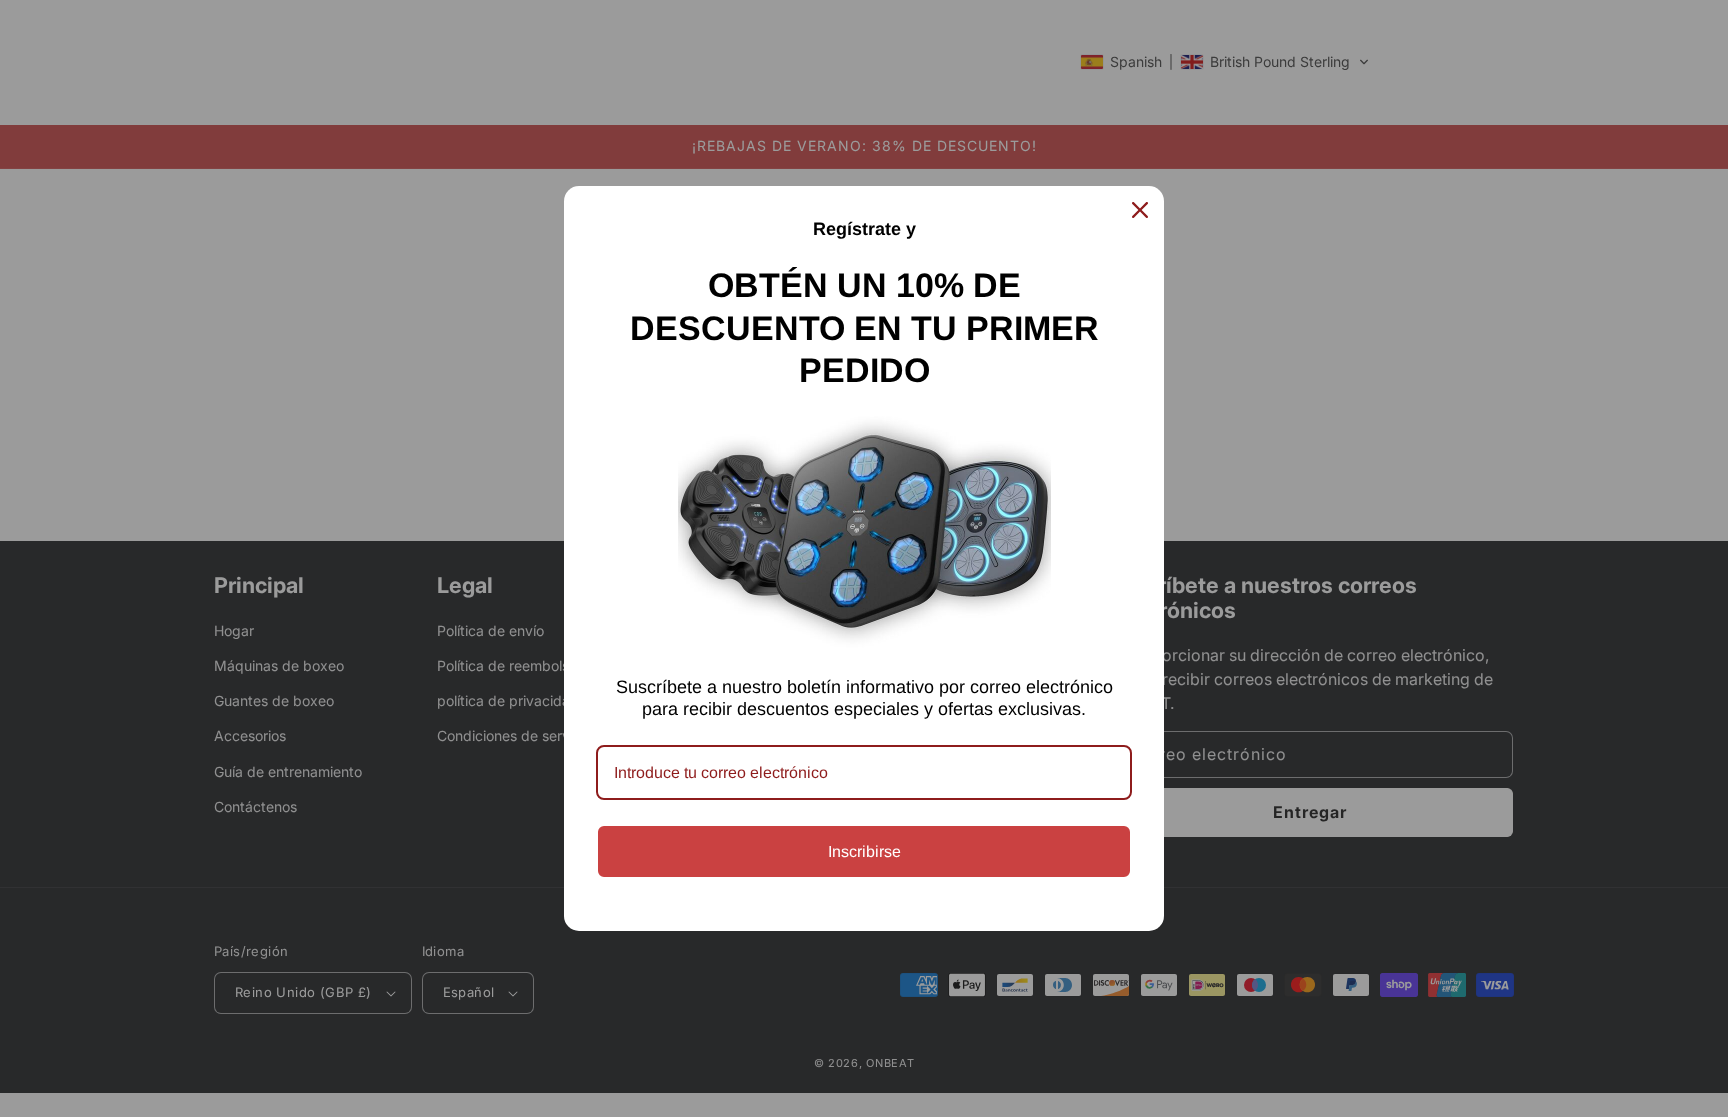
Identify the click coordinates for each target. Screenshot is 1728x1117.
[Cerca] (1140, 210)
